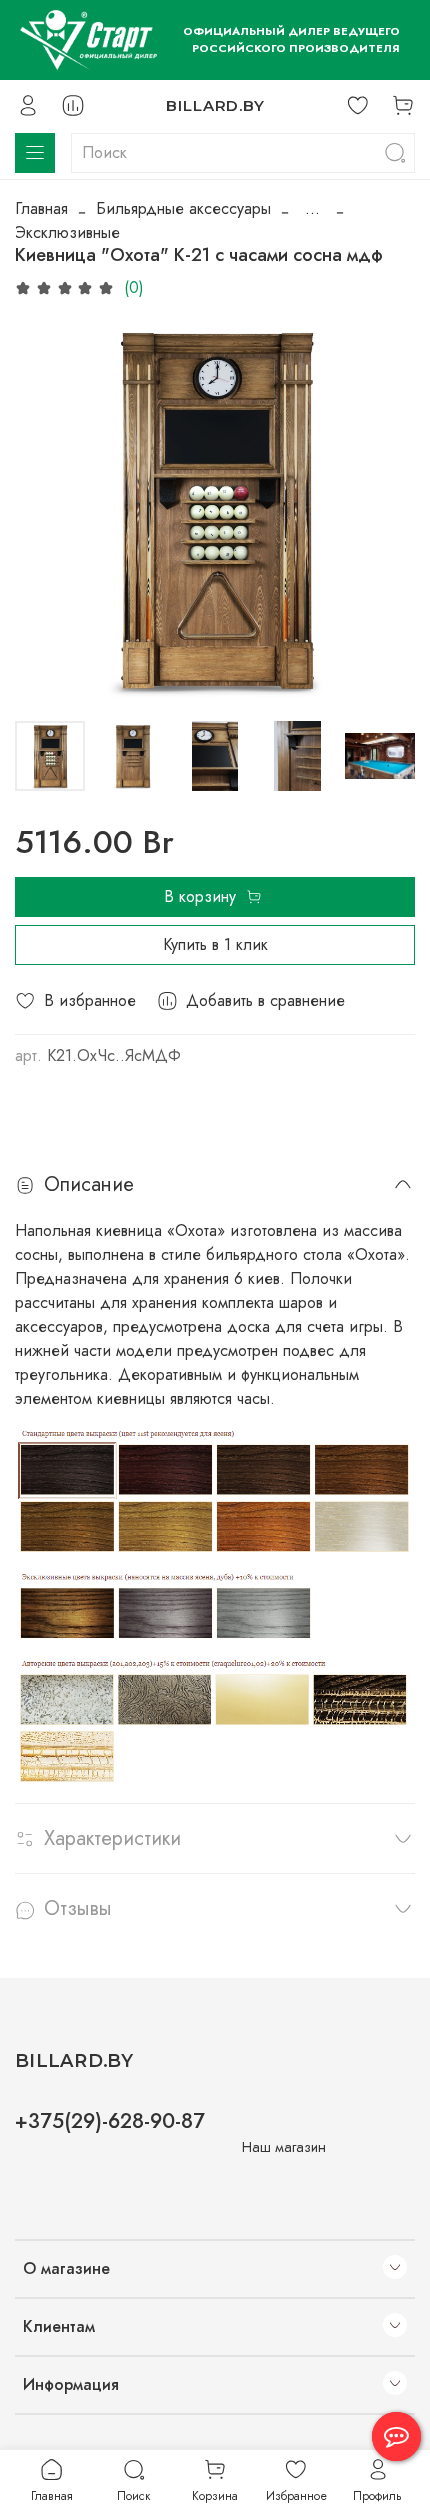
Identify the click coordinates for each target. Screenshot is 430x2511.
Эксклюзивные (67, 232)
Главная (41, 208)
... (312, 209)
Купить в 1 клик (215, 944)
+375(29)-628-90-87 (110, 2121)
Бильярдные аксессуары (183, 208)
